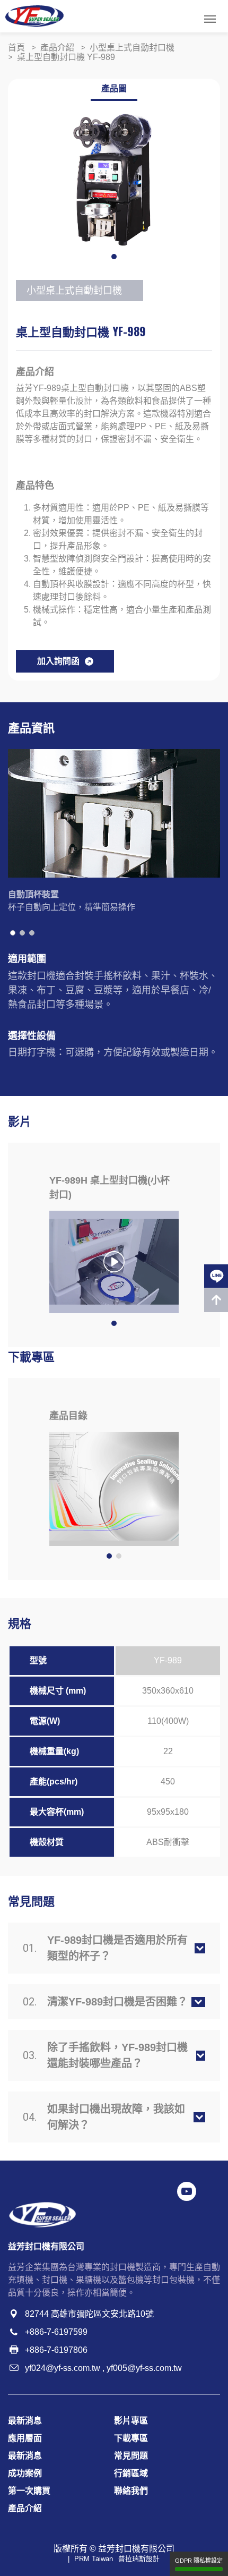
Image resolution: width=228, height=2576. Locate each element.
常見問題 (131, 2456)
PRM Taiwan (94, 2559)
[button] (114, 257)
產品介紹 (25, 2508)
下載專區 (131, 2438)
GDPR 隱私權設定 (199, 2561)
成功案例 (25, 2473)
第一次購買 (29, 2491)
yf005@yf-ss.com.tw (144, 2368)
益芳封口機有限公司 (136, 2549)
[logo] (34, 16)
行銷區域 (131, 2473)
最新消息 (25, 2421)
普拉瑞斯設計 (139, 2559)
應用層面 (25, 2438)
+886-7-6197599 (56, 2332)
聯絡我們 (131, 2491)
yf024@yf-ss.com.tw (63, 2368)
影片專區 (131, 2421)
